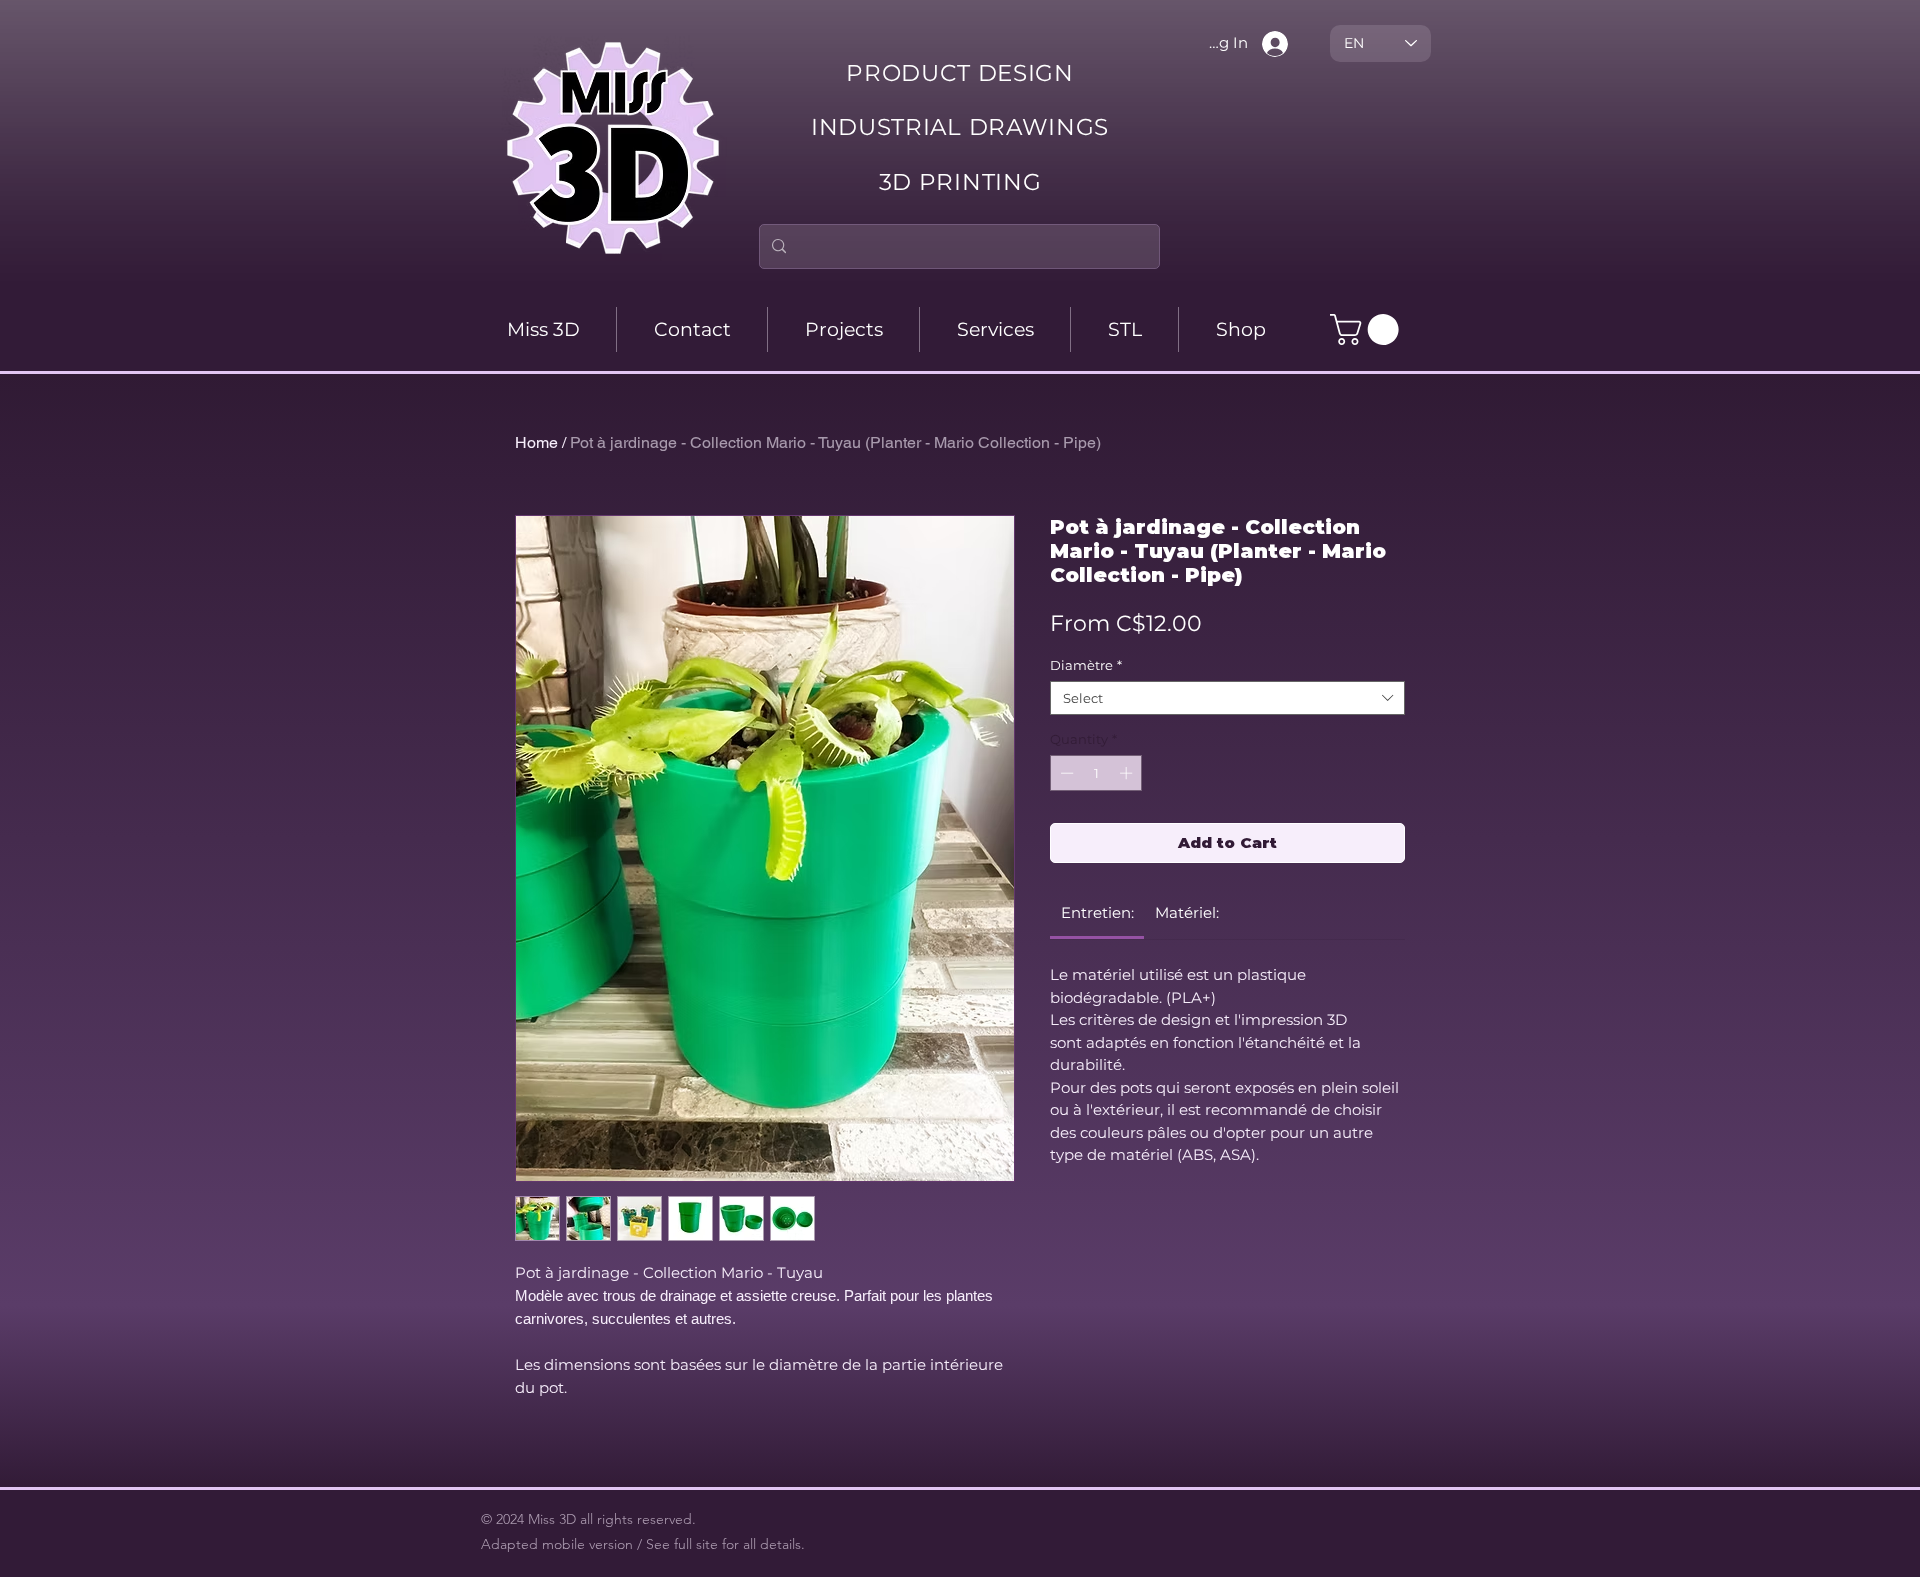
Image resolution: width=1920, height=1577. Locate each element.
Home (536, 442)
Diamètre (1086, 665)
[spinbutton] (1096, 773)
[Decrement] (1065, 773)
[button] (1368, 329)
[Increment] (1128, 773)
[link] (1097, 912)
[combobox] (1227, 698)
